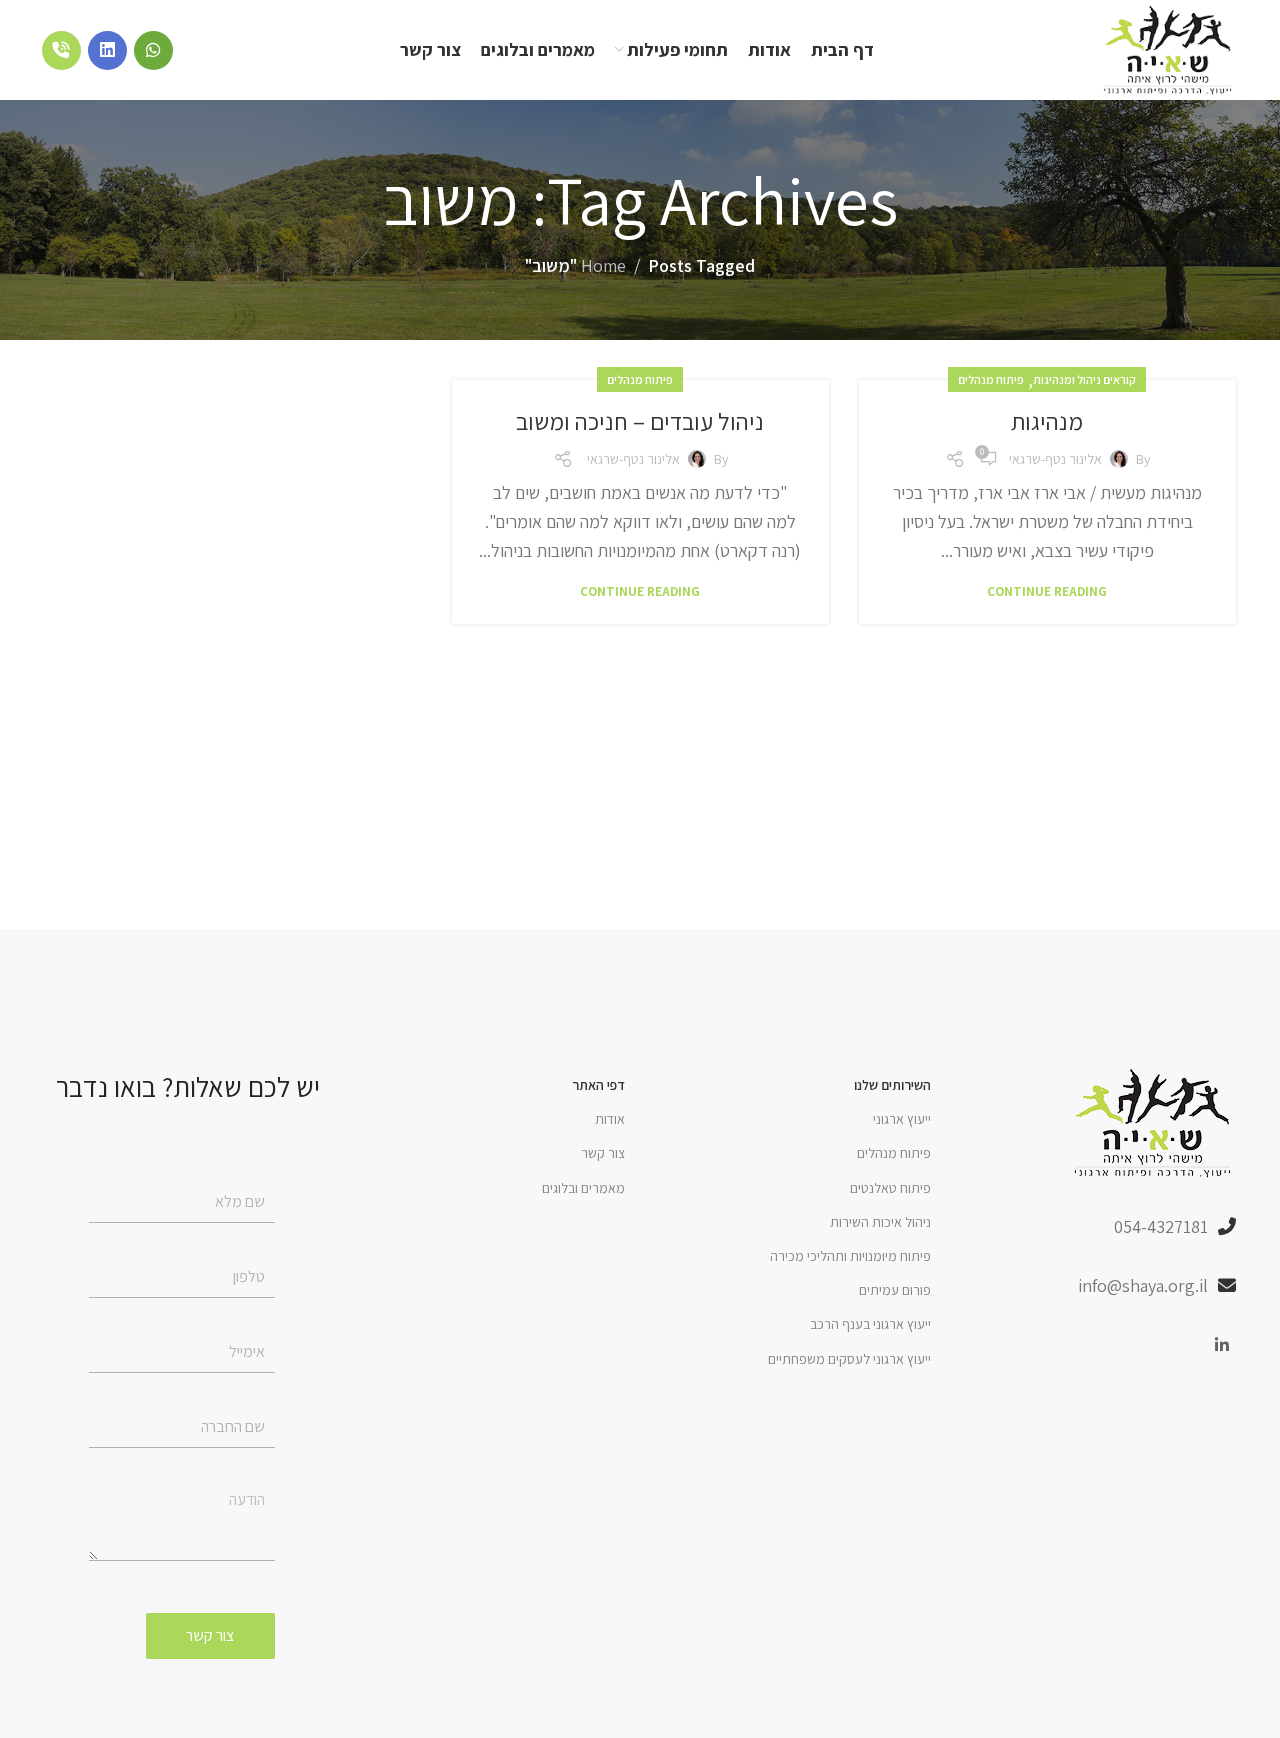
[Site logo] (1169, 48)
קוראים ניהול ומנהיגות (1084, 379)
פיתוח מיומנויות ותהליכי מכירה (850, 1256)
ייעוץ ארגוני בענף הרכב (870, 1324)
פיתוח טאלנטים (890, 1188)
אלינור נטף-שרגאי (1055, 459)
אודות (610, 1119)
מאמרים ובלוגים (583, 1188)
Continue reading (1047, 591)
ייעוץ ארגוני (902, 1119)
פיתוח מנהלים (991, 379)
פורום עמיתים (895, 1290)
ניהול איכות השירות (880, 1222)
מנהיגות (1047, 421)
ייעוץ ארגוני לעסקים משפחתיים (849, 1359)
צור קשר (603, 1153)
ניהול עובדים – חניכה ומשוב (640, 421)
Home (603, 265)
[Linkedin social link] (1222, 1346)
